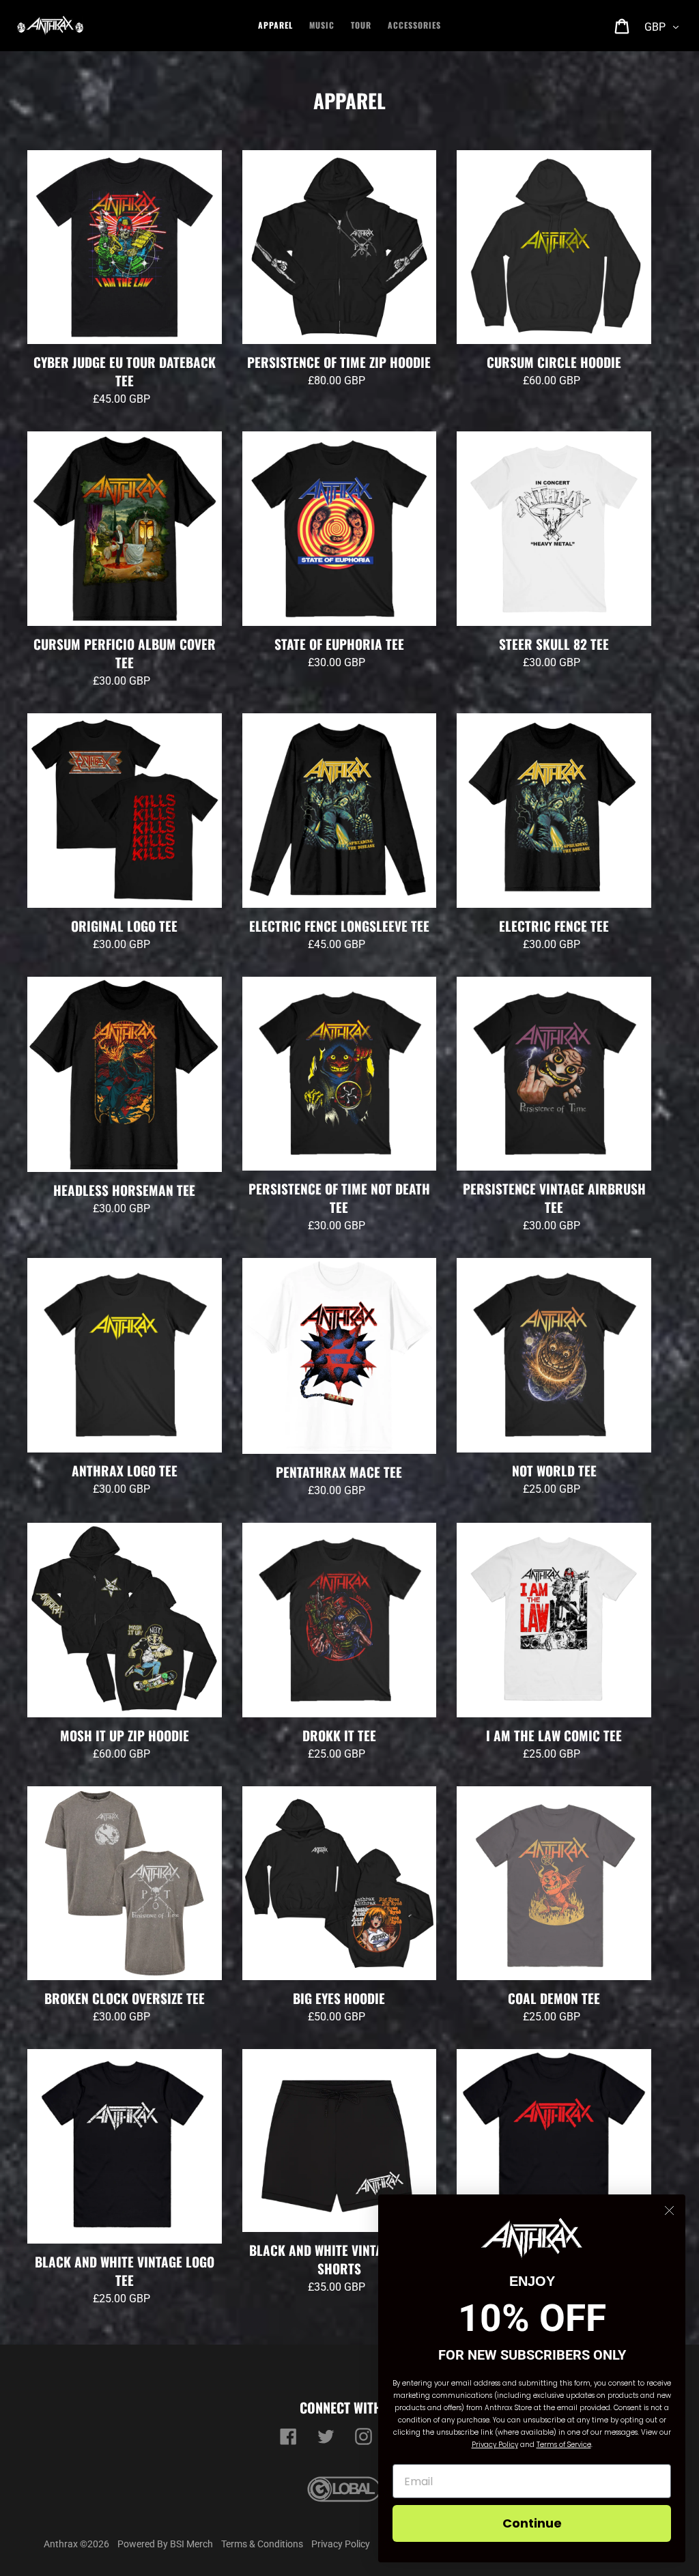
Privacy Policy (341, 2544)
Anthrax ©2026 (76, 2544)
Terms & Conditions (262, 2544)
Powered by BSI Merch (165, 2544)
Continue (532, 2523)
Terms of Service (564, 2445)
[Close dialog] (669, 2210)
